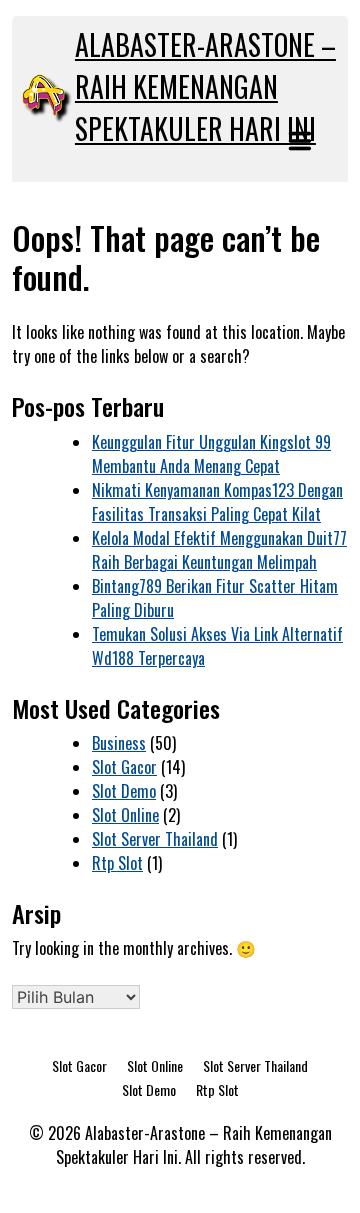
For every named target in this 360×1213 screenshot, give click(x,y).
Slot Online (125, 815)
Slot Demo (124, 791)
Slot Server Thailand (155, 839)
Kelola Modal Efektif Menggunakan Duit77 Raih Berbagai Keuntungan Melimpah (219, 550)
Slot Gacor (124, 767)
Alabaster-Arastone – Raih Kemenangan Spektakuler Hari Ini (205, 86)
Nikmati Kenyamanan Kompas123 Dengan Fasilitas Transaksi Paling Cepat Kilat (217, 502)
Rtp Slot (117, 863)
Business (119, 743)
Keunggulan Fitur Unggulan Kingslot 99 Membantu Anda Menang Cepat (211, 454)
